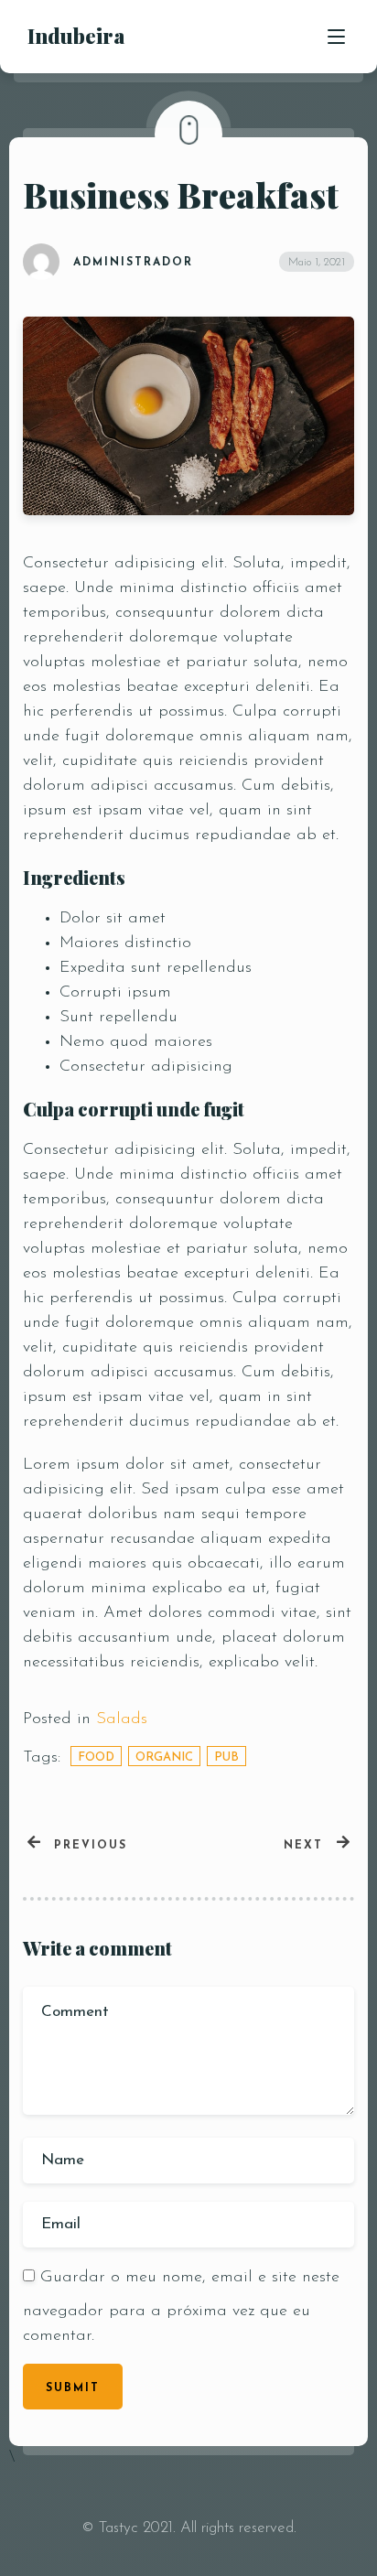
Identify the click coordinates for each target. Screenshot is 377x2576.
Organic (164, 1757)
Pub (226, 1757)
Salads (122, 1719)
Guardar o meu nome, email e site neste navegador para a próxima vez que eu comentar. (181, 2307)
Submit (73, 2388)
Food (96, 1757)
